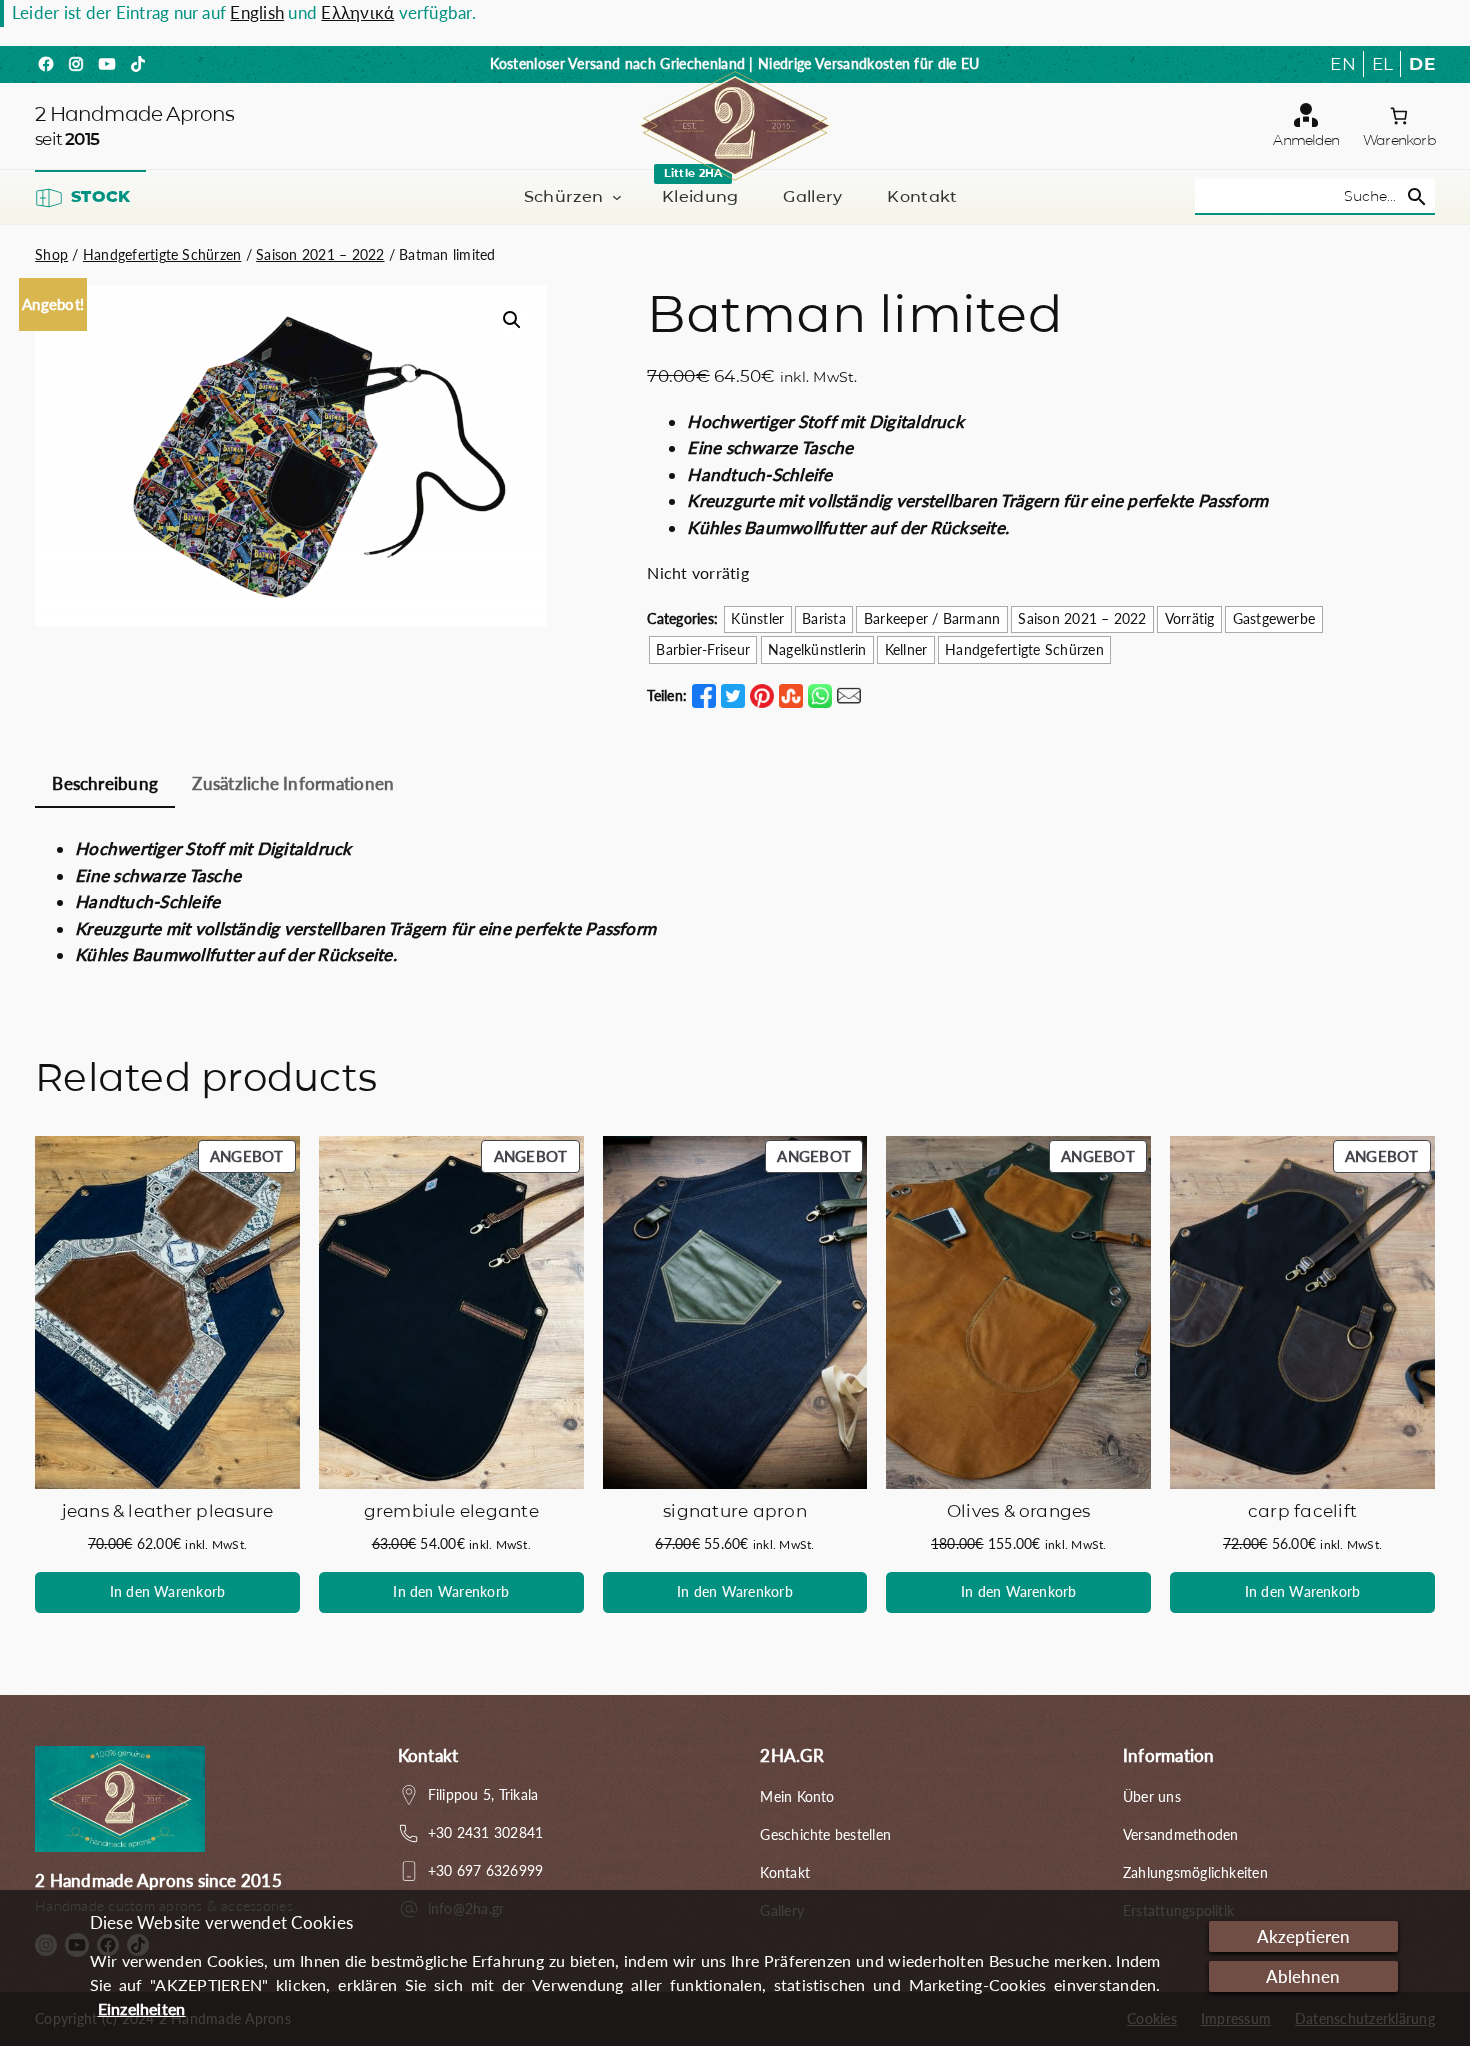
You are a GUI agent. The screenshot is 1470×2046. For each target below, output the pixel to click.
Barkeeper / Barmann (932, 618)
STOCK (100, 196)
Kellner (906, 649)
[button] (512, 320)
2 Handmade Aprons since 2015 (158, 1880)
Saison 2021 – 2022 (320, 254)
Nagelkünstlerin (817, 649)
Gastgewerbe (1274, 618)
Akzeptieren (1303, 1936)
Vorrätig (1190, 618)
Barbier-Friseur (703, 649)
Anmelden (1306, 140)
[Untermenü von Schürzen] (617, 197)
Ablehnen (1303, 1976)
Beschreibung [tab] (105, 783)
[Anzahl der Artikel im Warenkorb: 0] (1399, 116)
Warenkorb (1399, 140)
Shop (51, 254)
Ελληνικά (357, 12)
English (257, 12)
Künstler (757, 618)
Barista (824, 618)
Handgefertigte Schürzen (162, 254)
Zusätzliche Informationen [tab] (293, 783)
